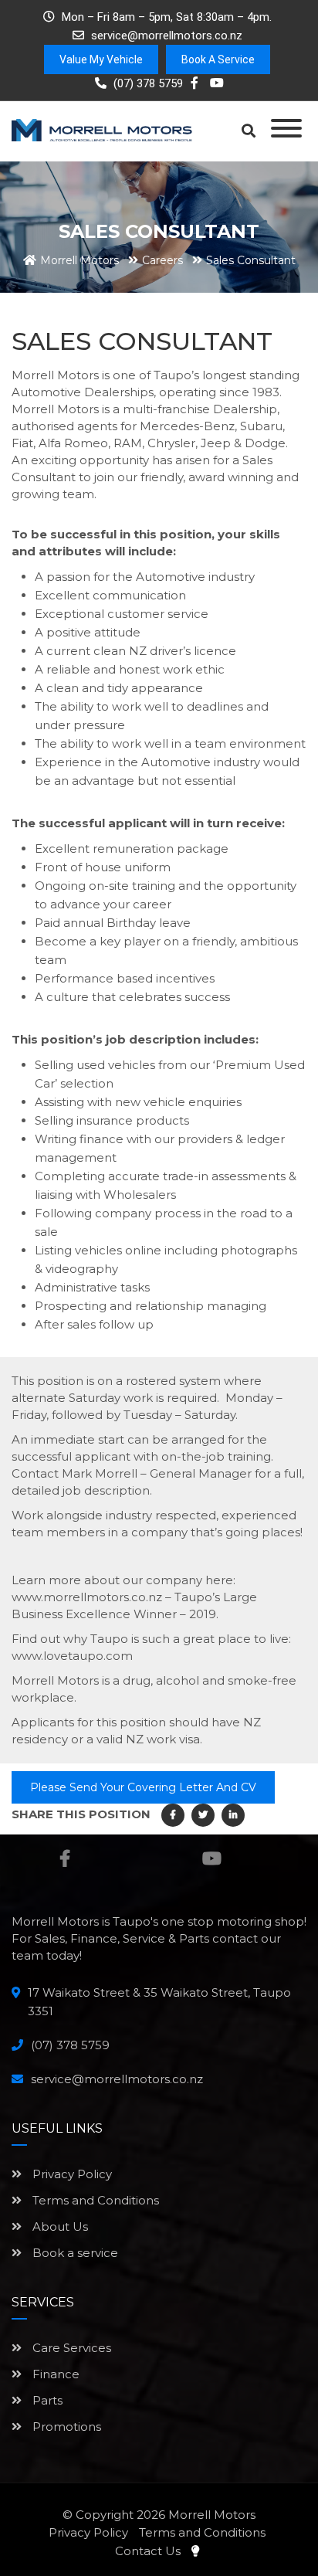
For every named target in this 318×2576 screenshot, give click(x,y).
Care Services (70, 2348)
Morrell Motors (212, 2515)
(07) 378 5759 (147, 83)
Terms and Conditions (94, 2200)
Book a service (74, 2253)
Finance (54, 2374)
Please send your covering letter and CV (143, 1787)
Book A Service (218, 59)
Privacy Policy (71, 2174)
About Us (59, 2226)
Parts (46, 2400)
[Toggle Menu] (286, 128)
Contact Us (148, 2551)
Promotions (65, 2427)
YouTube (212, 1858)
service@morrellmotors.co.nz (167, 36)
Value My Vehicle (101, 59)
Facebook (64, 1858)
